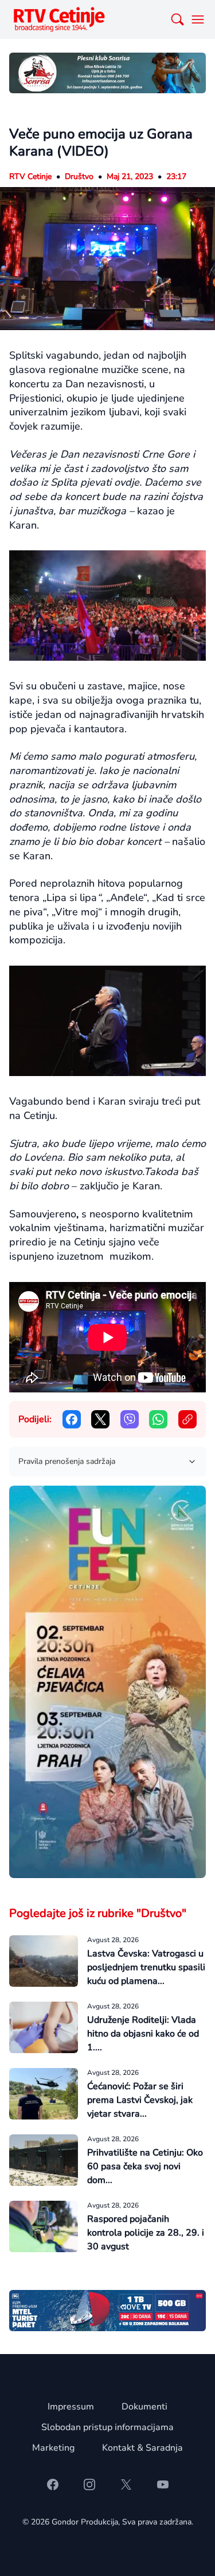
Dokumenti (144, 2407)
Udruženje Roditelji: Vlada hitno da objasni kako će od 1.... (143, 2034)
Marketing (53, 2448)
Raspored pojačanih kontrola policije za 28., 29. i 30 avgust (146, 2233)
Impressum (71, 2407)
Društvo (79, 176)
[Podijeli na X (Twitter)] (100, 1419)
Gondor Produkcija (85, 2522)
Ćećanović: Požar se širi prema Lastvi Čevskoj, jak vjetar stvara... (140, 2100)
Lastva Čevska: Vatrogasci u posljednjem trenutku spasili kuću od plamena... (146, 1967)
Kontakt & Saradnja (142, 2448)
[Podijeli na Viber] (130, 1419)
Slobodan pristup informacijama (107, 2427)
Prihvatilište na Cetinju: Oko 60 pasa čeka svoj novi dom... (145, 2166)
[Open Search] (177, 19)
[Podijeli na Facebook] (72, 1419)
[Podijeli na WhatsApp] (158, 1419)
